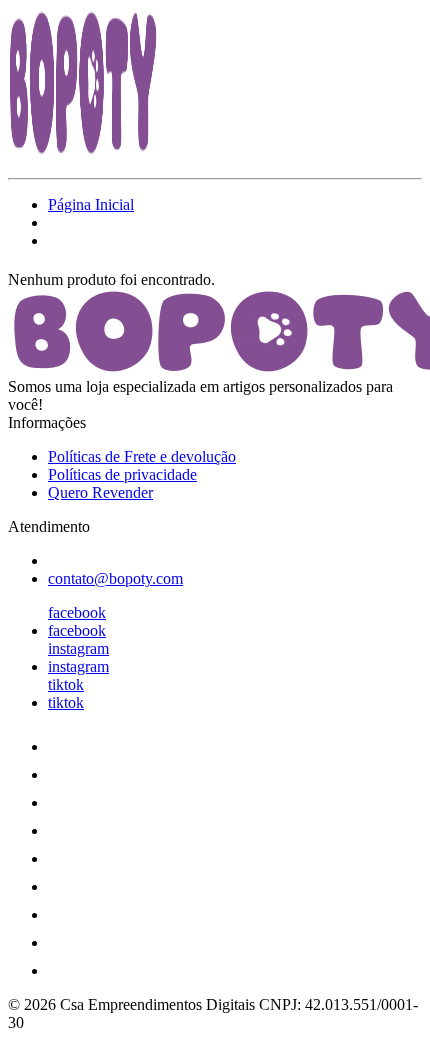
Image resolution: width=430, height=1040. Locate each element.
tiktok (66, 684)
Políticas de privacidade (122, 474)
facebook (77, 612)
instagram (78, 648)
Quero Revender (100, 492)
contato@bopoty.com (115, 578)
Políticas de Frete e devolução (142, 456)
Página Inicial (91, 204)
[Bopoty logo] (83, 152)
